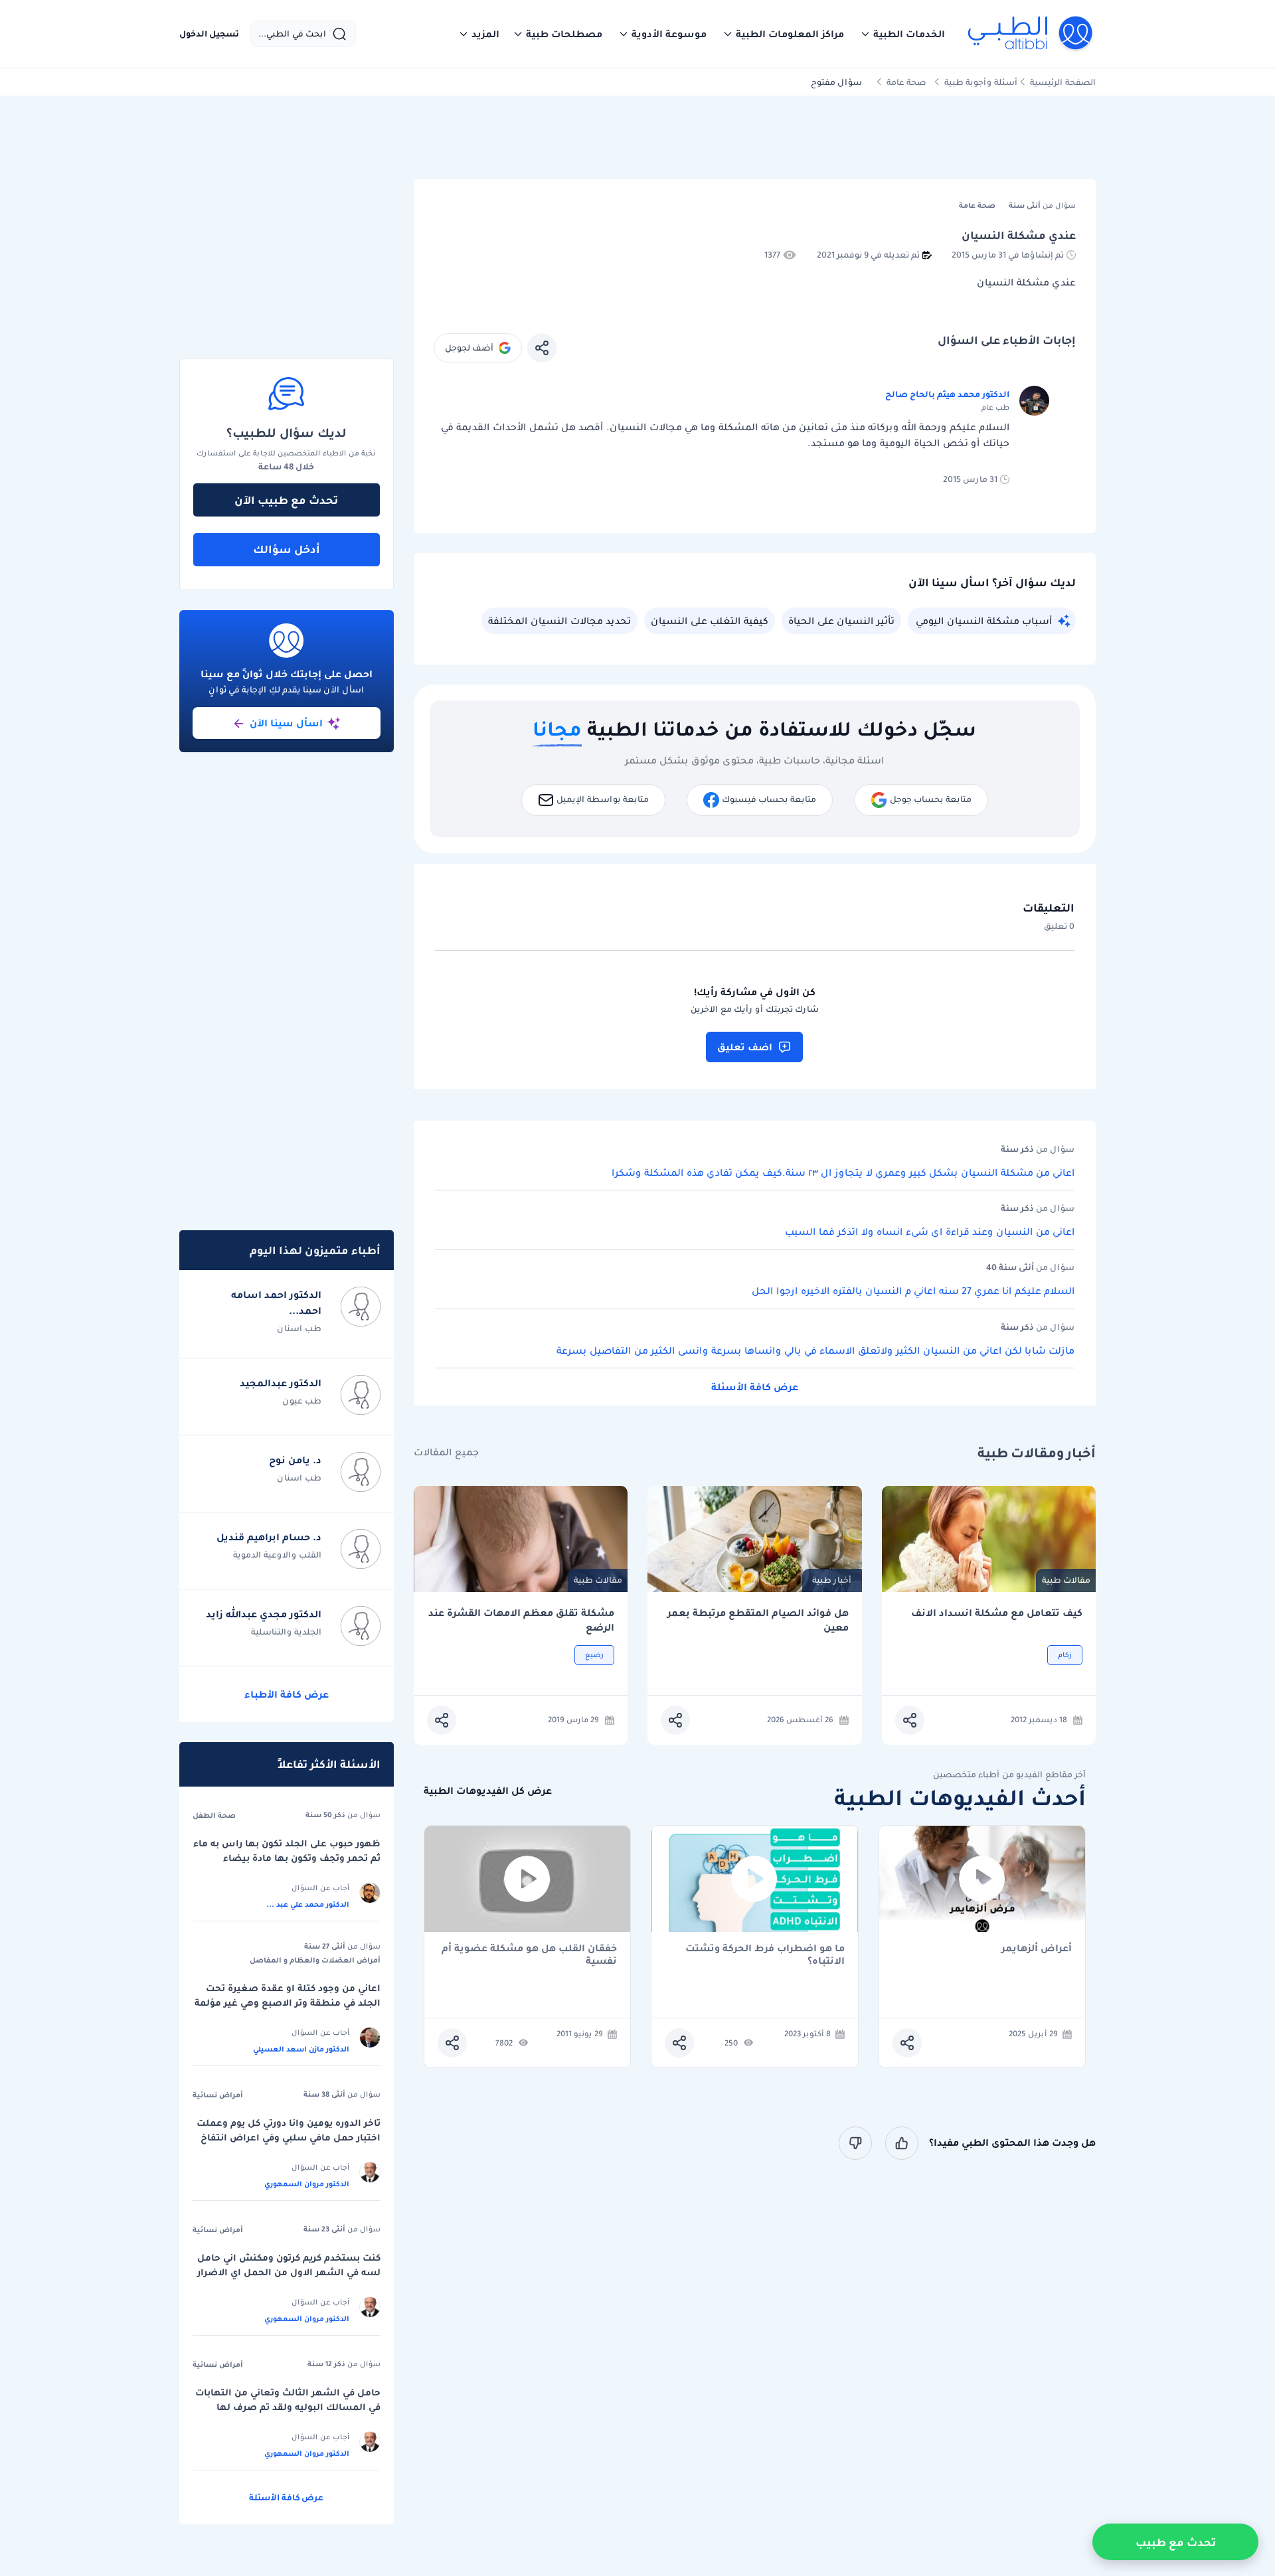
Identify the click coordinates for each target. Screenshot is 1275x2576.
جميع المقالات (446, 1452)
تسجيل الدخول (209, 34)
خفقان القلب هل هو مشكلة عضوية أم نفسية (529, 1955)
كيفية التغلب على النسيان (710, 621)
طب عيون (302, 1401)
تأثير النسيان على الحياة (841, 621)
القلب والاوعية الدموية (277, 1555)
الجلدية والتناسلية (286, 1632)
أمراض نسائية (218, 2095)
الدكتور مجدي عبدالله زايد (264, 1614)
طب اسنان (299, 1328)
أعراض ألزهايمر (1037, 1949)
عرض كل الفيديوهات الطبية (488, 1791)
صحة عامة (906, 82)
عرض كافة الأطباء (287, 1694)
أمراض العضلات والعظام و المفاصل (315, 1960)
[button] (902, 34)
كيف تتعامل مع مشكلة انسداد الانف (997, 1613)
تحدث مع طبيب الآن (286, 500)
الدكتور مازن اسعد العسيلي (301, 2049)
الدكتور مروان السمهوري (307, 2184)
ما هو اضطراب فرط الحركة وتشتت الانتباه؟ (765, 1955)
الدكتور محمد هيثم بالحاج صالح (947, 394)
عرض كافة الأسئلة (755, 1387)
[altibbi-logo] (1031, 34)
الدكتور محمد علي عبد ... (308, 1904)
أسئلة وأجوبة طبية (981, 82)
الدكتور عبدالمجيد (281, 1383)
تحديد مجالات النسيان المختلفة (559, 621)
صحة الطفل (214, 1815)
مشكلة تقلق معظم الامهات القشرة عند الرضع (521, 1620)
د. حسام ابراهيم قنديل (269, 1537)
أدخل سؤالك (287, 549)
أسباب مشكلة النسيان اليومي (984, 621)
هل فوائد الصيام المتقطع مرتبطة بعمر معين (758, 1620)
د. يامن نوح (295, 1460)
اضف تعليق (745, 1047)
